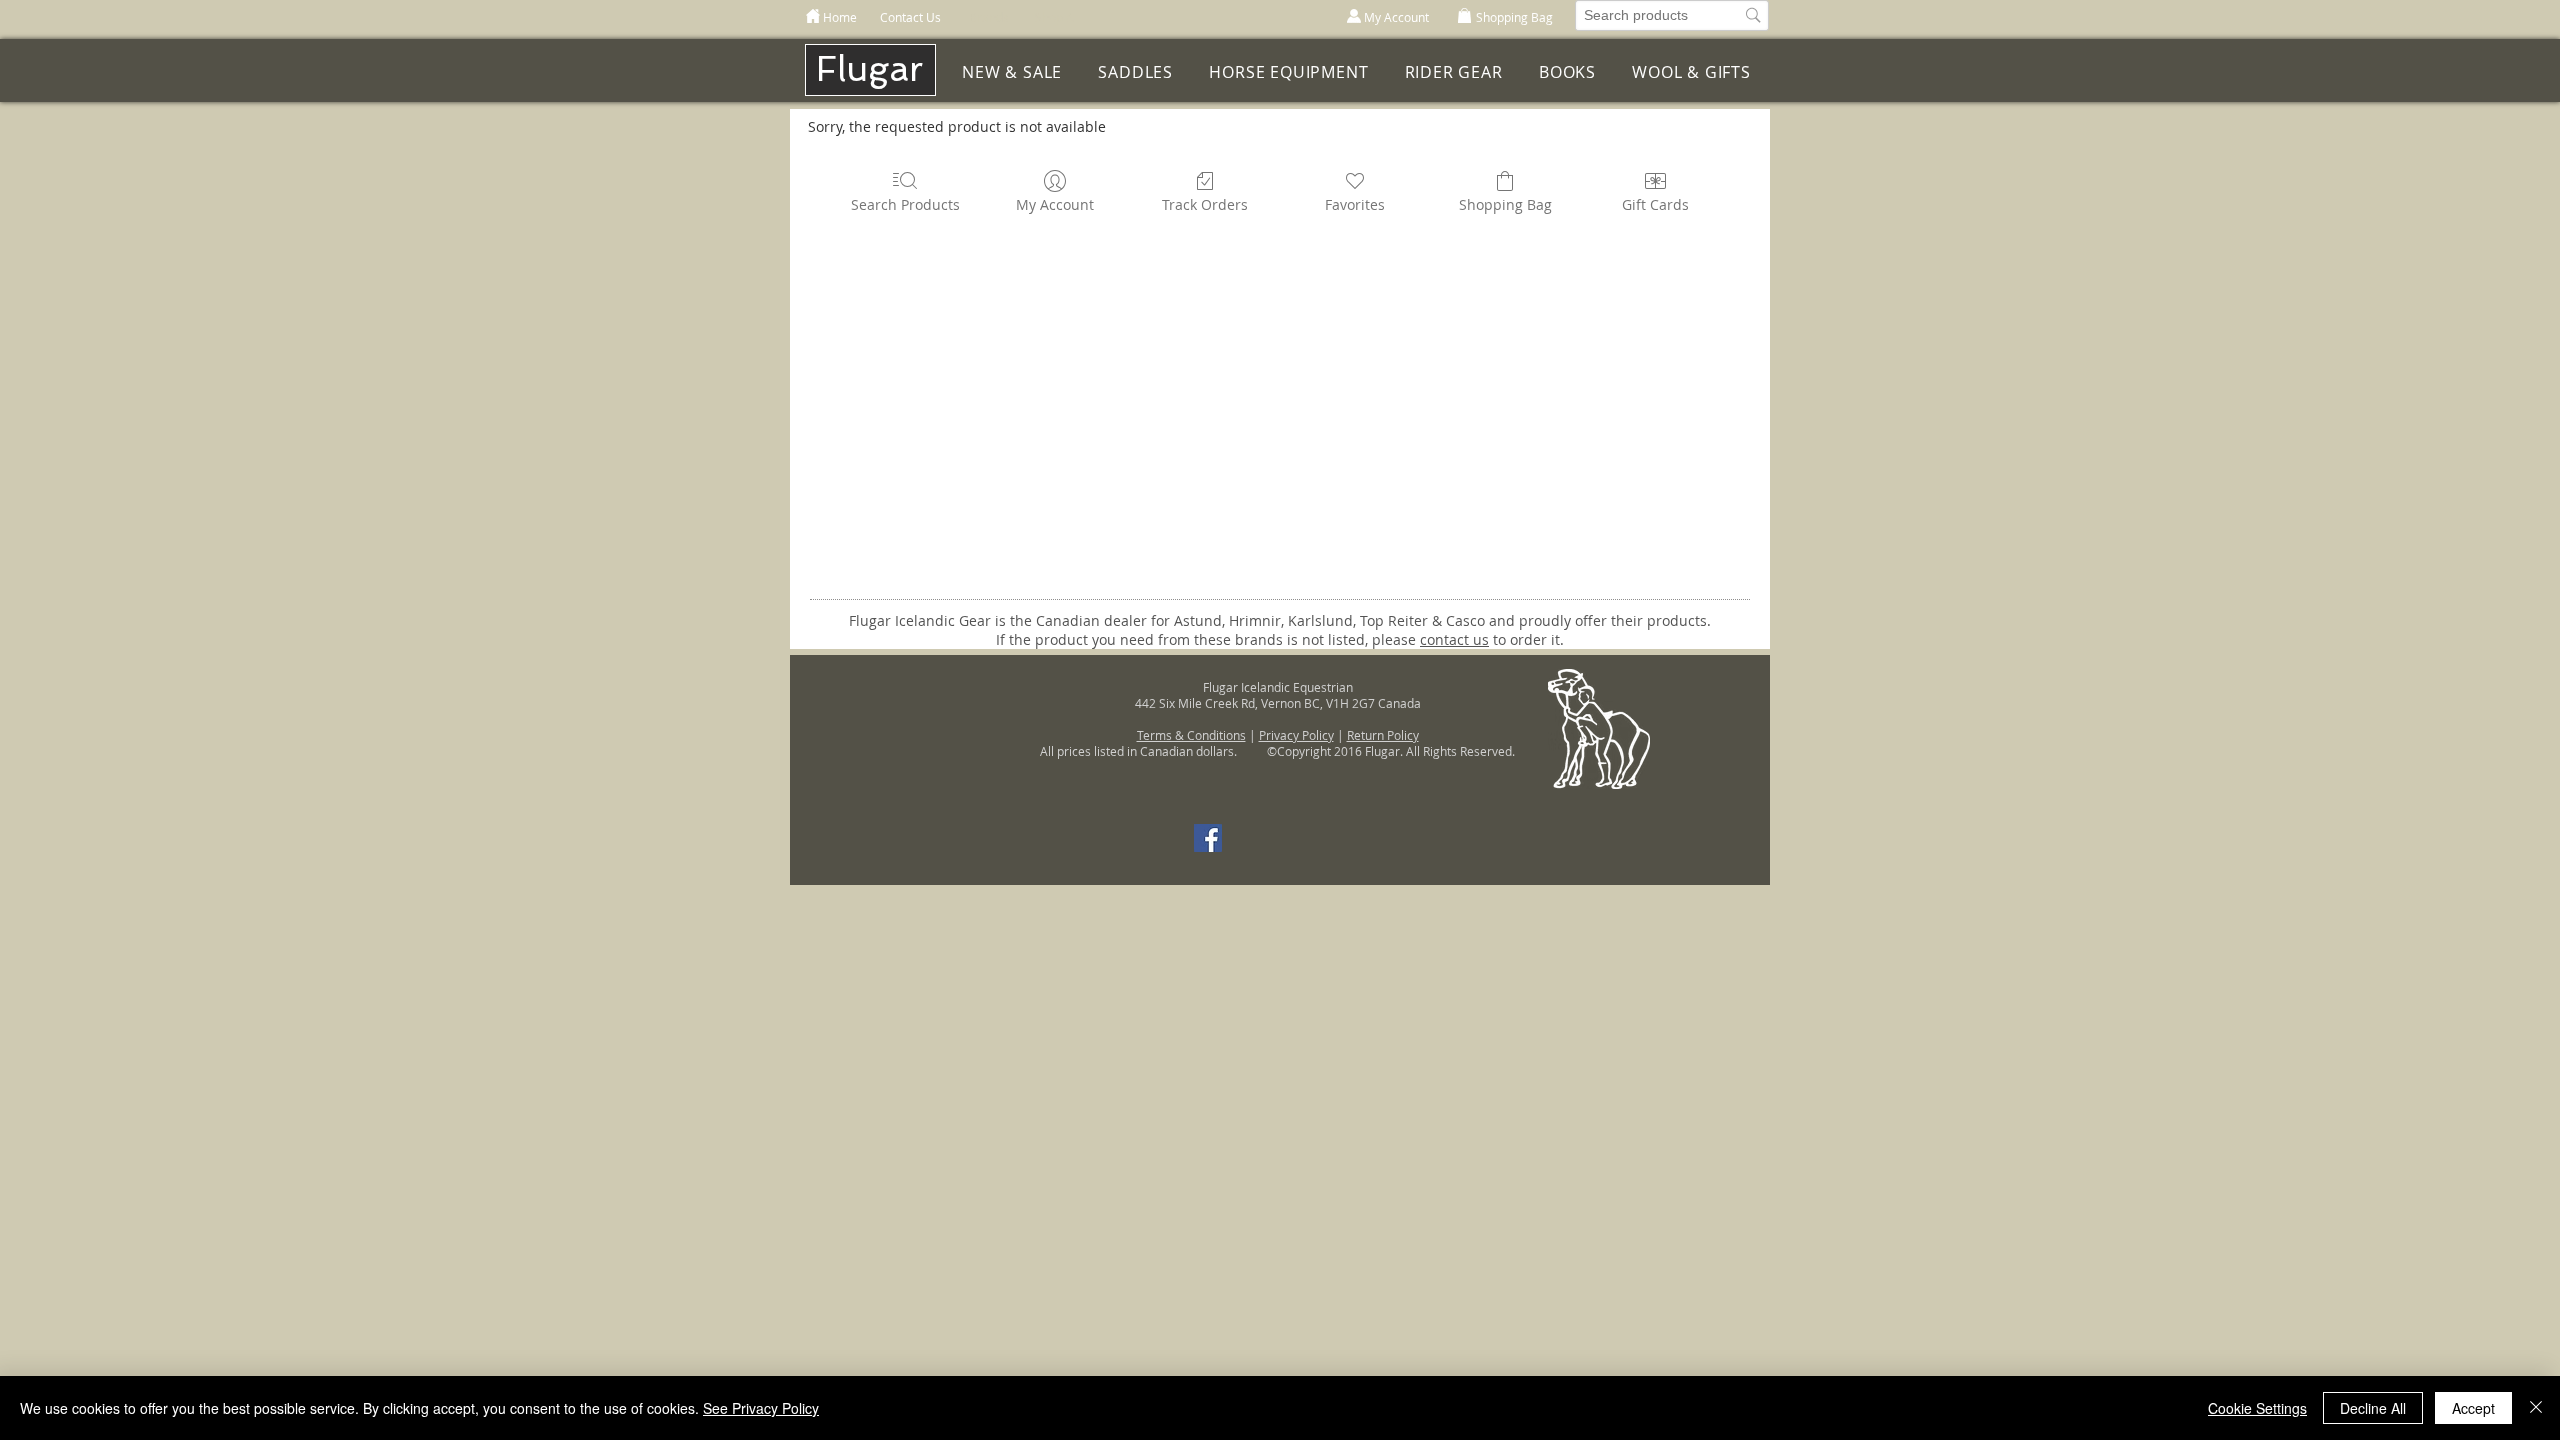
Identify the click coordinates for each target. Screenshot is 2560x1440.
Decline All (2373, 1408)
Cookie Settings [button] (2257, 1408)
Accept (2473, 1408)
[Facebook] (1208, 838)
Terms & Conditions (1191, 735)
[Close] (2536, 1408)
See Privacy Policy (761, 1408)
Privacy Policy (1296, 735)
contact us (1454, 639)
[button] (1288, 73)
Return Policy (1383, 735)
